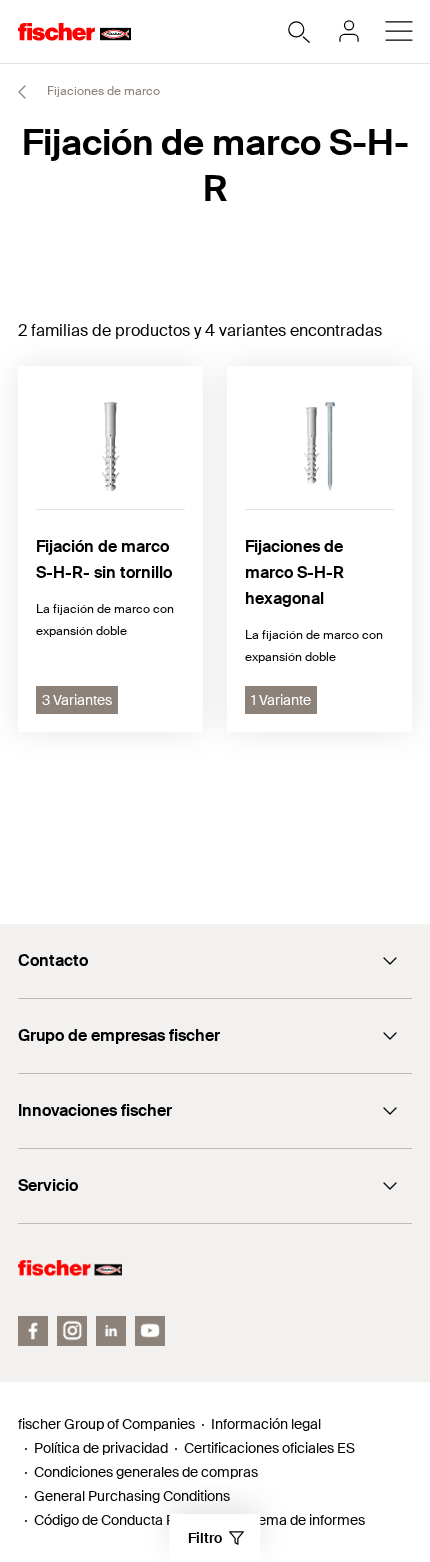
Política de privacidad (101, 1448)
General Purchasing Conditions (132, 1496)
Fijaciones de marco (102, 91)
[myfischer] (349, 31)
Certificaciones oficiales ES (269, 1448)
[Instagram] (72, 1331)
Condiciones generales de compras (146, 1472)
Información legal (266, 1424)
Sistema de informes (300, 1520)
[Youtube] (150, 1331)
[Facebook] (33, 1331)
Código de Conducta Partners (126, 1520)
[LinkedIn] (111, 1331)
